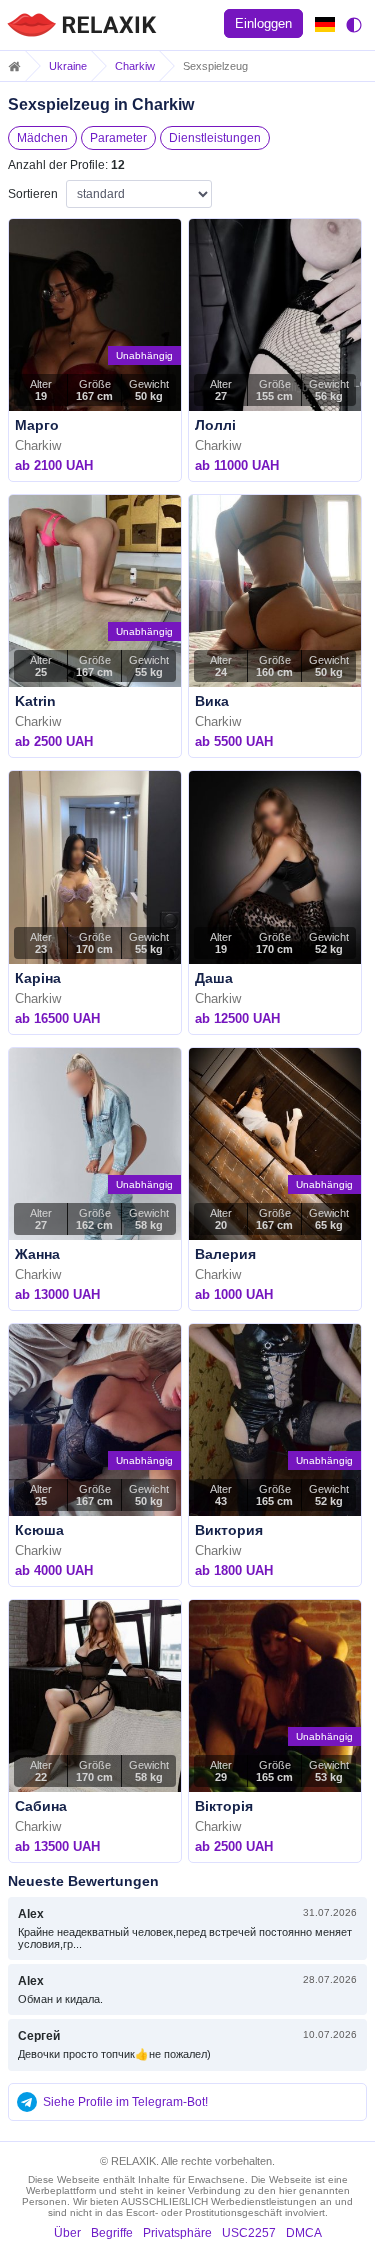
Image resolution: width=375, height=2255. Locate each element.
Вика (212, 701)
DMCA (304, 2233)
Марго (37, 425)
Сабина (41, 1806)
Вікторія (224, 1806)
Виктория (229, 1530)
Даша (214, 978)
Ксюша (39, 1530)
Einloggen (263, 23)
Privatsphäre (177, 2233)
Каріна (38, 978)
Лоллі (215, 425)
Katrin (35, 701)
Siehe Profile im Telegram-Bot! (125, 2102)
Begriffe (112, 2233)
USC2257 (249, 2233)
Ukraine (68, 66)
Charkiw (135, 66)
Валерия (225, 1254)
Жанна (37, 1254)
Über (67, 2233)
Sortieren (33, 194)
